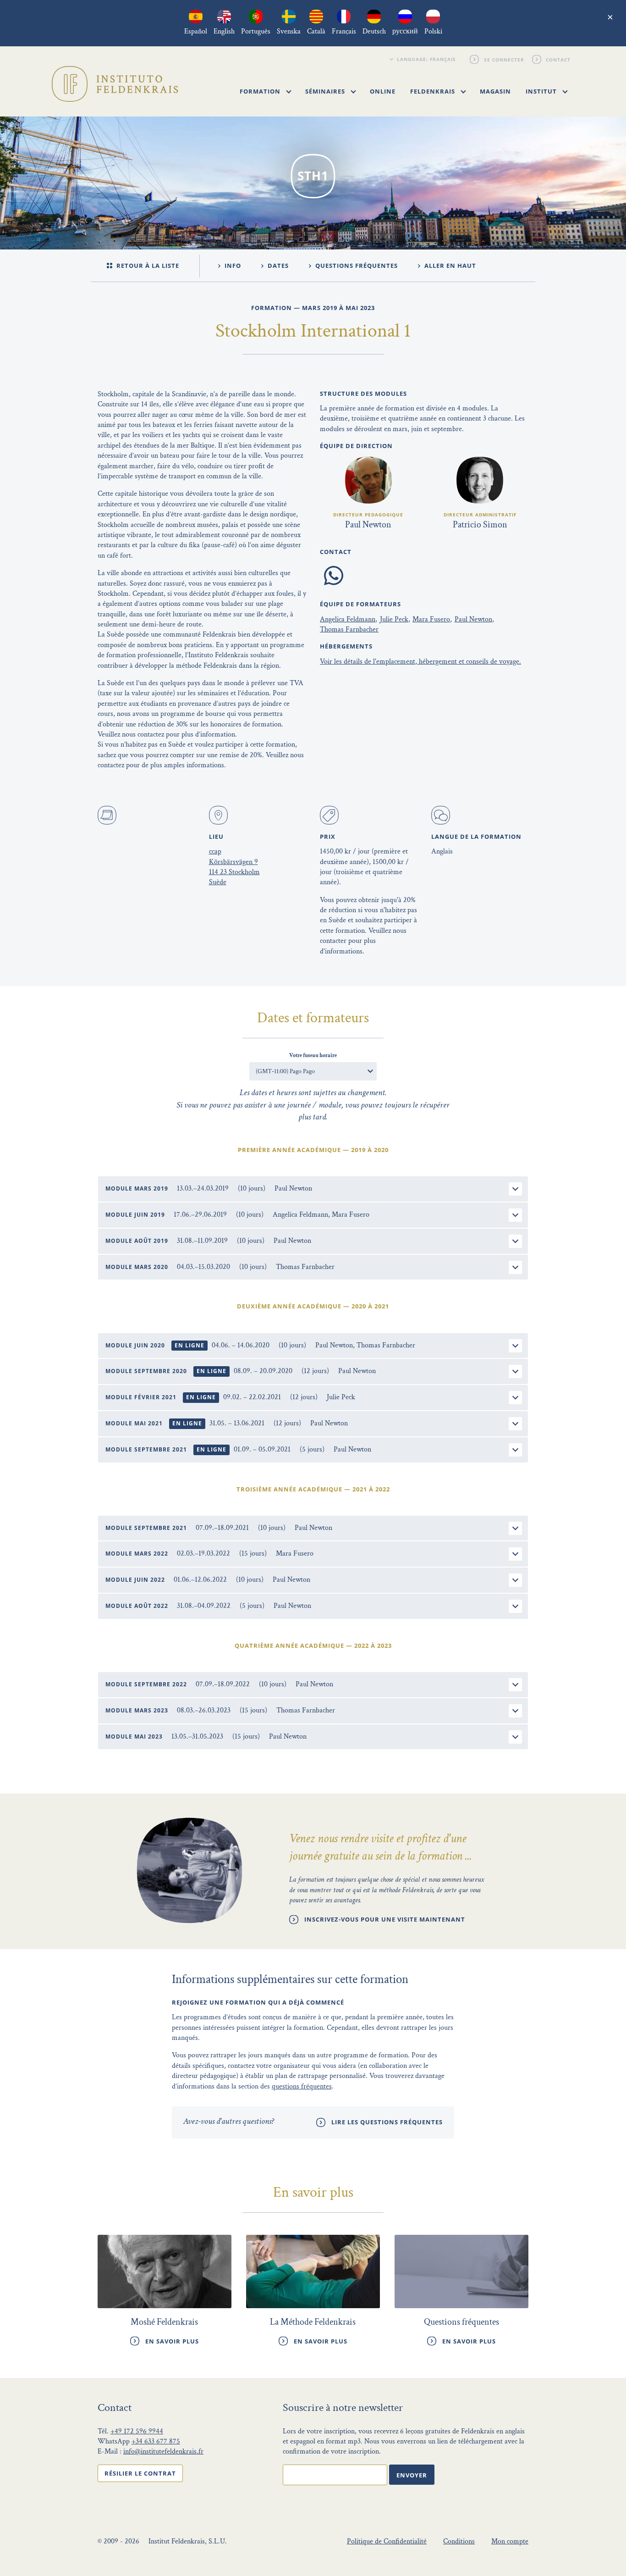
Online (383, 91)
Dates (277, 266)
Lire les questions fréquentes (387, 2122)
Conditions (459, 2541)
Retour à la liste (147, 266)
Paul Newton (473, 619)
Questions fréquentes (356, 266)
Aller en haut (449, 266)
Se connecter (504, 59)
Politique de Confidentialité (387, 2541)
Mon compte (510, 2541)
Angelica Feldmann (348, 619)
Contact (559, 59)
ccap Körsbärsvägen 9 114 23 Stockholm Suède (234, 867)
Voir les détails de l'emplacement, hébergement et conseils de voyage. (420, 662)
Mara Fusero (431, 619)
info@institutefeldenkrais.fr (163, 2451)
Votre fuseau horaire (313, 1055)
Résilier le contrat (140, 2473)
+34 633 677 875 (156, 2441)
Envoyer (412, 2475)
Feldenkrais (434, 91)
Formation (261, 91)
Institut (542, 91)
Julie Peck (394, 619)
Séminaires (326, 91)
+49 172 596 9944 (137, 2431)
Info (232, 266)
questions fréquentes (302, 2086)
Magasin (495, 91)
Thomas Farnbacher (349, 629)
